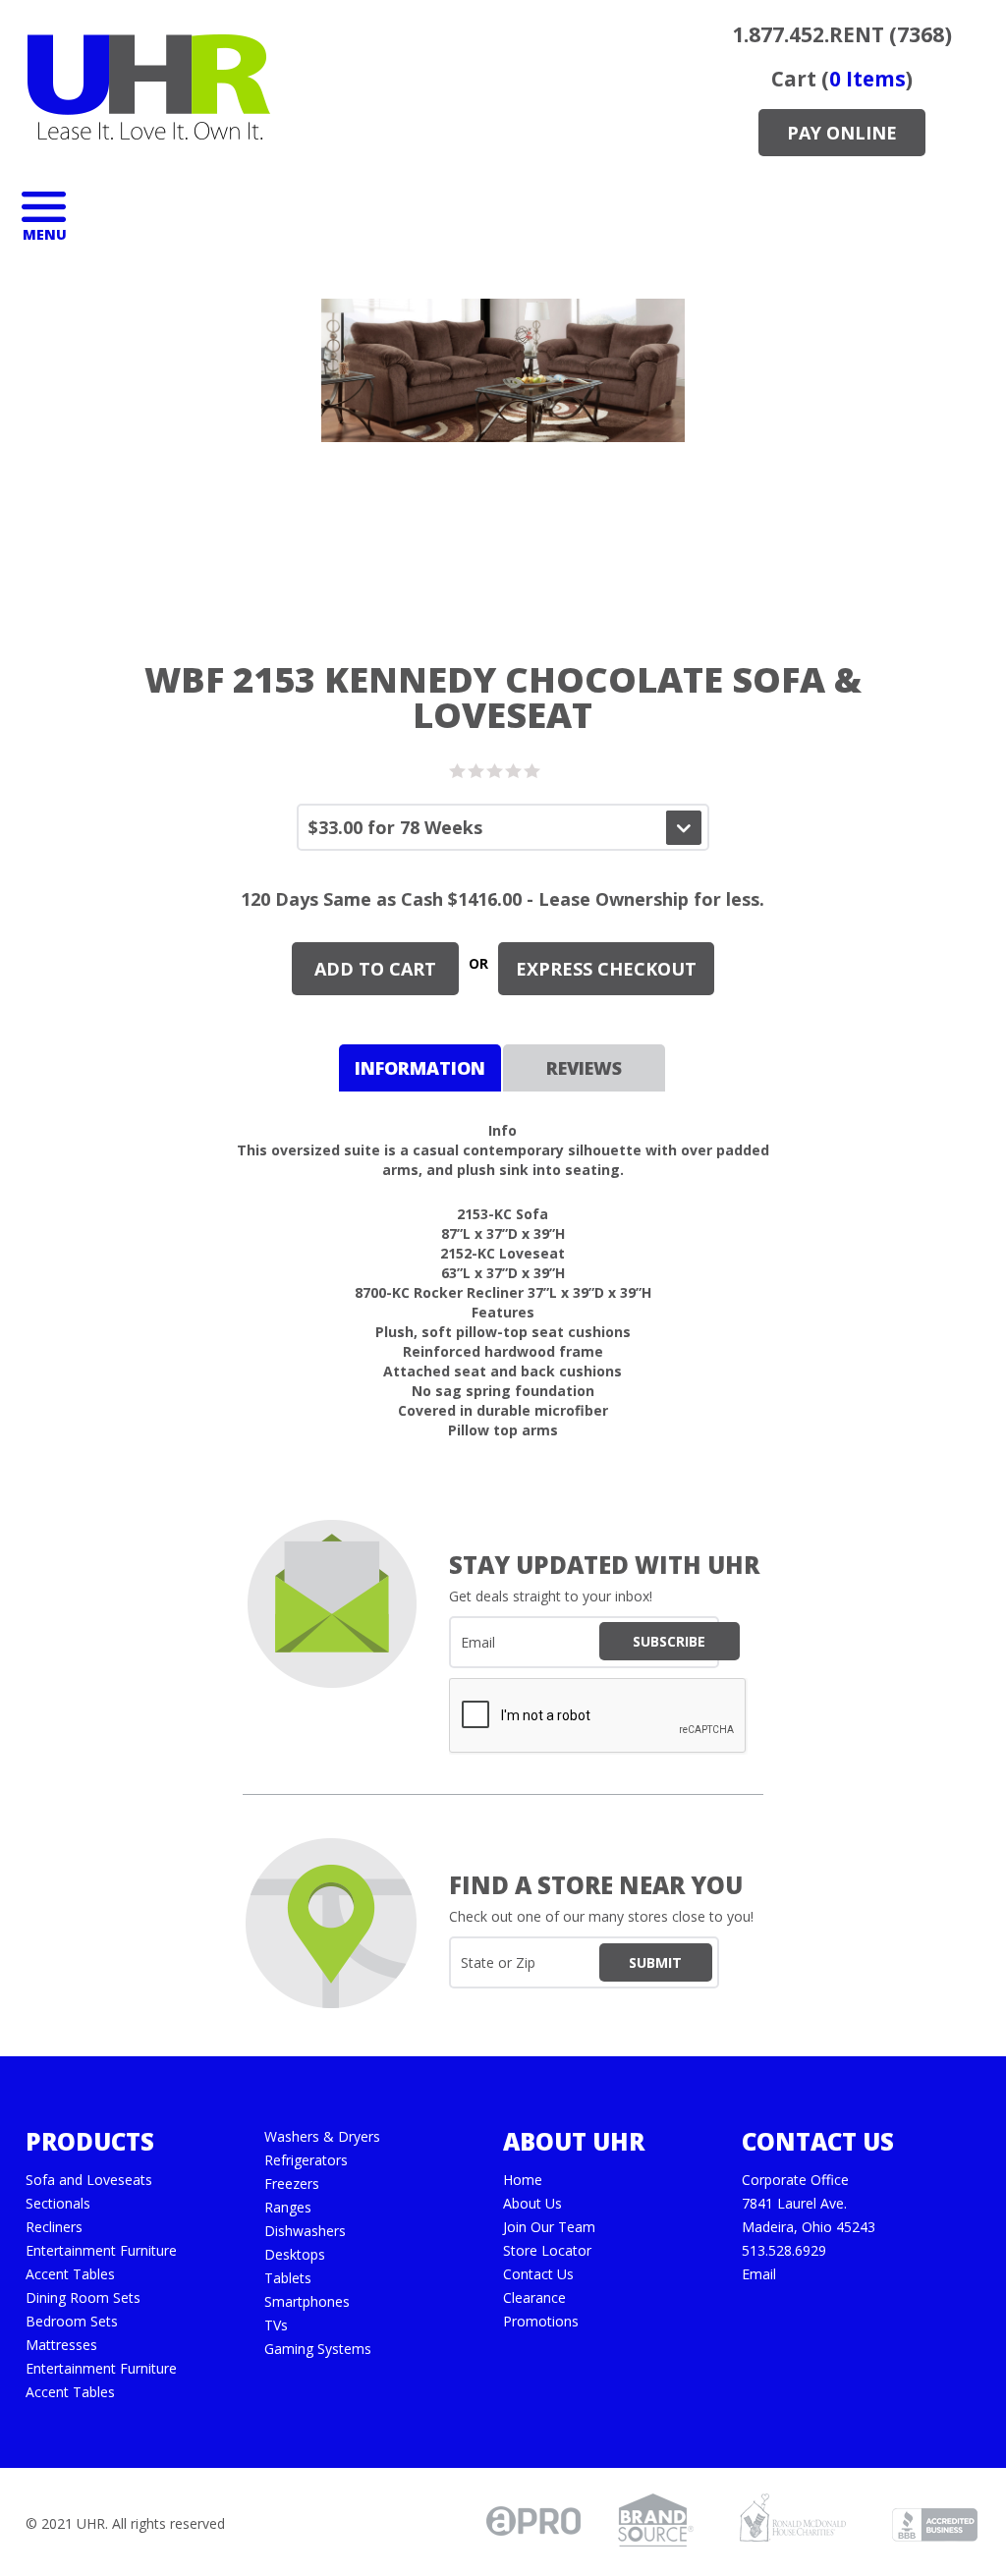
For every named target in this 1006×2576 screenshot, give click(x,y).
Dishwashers (305, 2231)
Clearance (534, 2298)
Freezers (292, 2184)
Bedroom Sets (72, 2322)
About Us (532, 2204)
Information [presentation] (420, 1068)
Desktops (295, 2255)
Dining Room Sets (83, 2298)
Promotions (541, 2322)
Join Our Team (549, 2227)
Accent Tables (70, 2274)
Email (759, 2274)
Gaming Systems (318, 2349)
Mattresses (61, 2345)
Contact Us (538, 2274)
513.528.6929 (784, 2251)
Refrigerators (306, 2160)
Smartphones (307, 2302)
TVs (276, 2325)
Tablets (288, 2278)
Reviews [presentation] (584, 1068)
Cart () (842, 79)
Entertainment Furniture (101, 2251)
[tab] (420, 1068)
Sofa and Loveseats (89, 2180)
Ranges (288, 2208)
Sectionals (58, 2204)
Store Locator (547, 2251)
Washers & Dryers (322, 2137)
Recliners (54, 2227)
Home (523, 2180)
